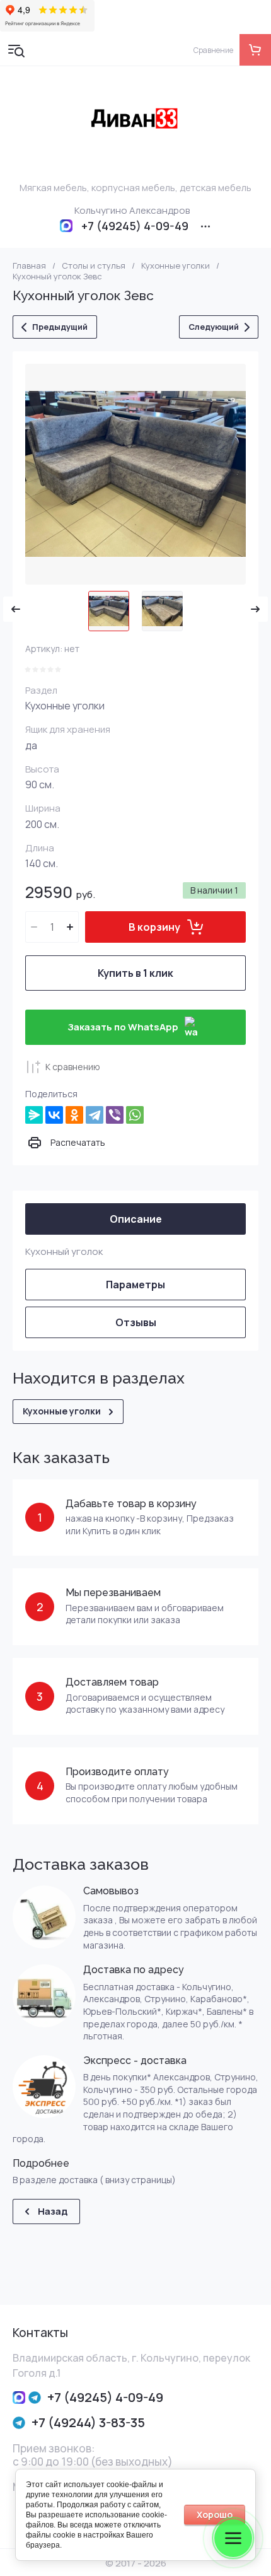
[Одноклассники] (74, 1115)
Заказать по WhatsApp (123, 1027)
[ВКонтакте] (54, 1115)
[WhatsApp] (135, 1115)
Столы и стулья (94, 266)
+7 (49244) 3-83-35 (88, 2422)
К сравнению (73, 1067)
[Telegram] (95, 1115)
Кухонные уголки (176, 266)
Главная (29, 266)
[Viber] (115, 1115)
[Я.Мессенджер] (34, 1115)
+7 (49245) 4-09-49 (135, 226)
